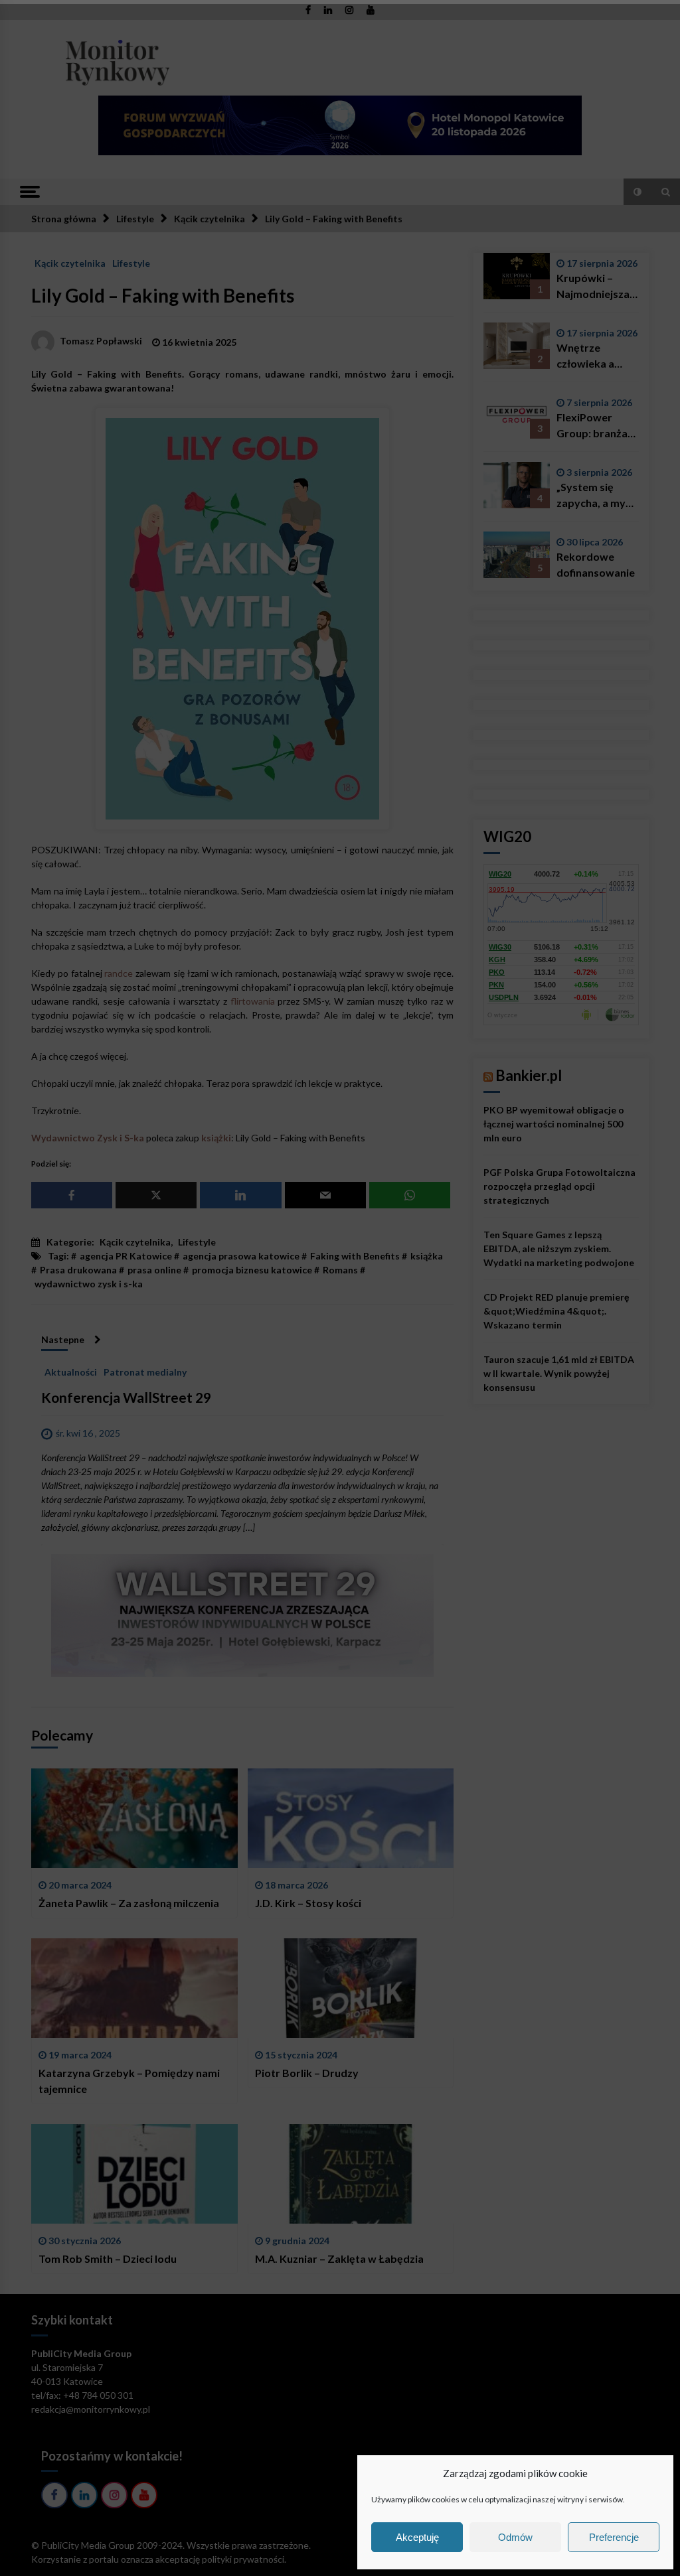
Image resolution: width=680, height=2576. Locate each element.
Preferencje (614, 2537)
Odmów (515, 2537)
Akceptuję (417, 2537)
